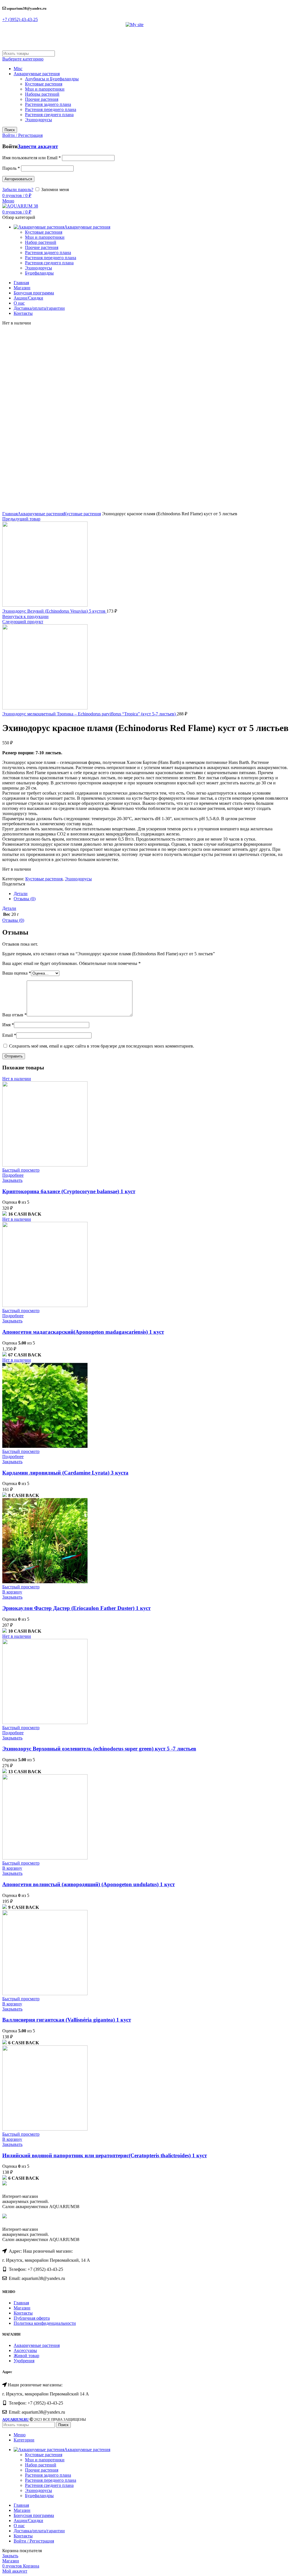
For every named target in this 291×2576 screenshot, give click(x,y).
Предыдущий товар (21, 519)
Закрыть (10, 2556)
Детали (21, 894)
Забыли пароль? (18, 189)
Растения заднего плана (48, 104)
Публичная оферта (32, 2318)
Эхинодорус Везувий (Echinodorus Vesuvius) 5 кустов (54, 611)
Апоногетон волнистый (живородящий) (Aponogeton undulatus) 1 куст (89, 1884)
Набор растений (41, 242)
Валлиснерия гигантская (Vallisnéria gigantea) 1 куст (67, 2020)
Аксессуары (25, 2350)
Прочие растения (42, 99)
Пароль (11, 168)
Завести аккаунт (38, 146)
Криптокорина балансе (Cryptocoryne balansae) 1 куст (69, 1191)
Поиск (10, 130)
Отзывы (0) (25, 899)
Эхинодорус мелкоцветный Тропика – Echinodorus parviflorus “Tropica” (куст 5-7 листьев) (90, 714)
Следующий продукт (23, 622)
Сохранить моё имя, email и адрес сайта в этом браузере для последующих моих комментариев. (102, 1046)
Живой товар (26, 2356)
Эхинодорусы (39, 120)
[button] (20, 19)
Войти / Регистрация (34, 2541)
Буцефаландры (39, 273)
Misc (18, 69)
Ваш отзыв (14, 1015)
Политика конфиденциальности (45, 2323)
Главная (10, 514)
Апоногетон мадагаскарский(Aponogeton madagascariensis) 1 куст (83, 1332)
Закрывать (12, 1180)
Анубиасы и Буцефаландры (52, 79)
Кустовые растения (44, 84)
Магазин (22, 2308)
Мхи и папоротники (45, 89)
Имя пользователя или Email (32, 158)
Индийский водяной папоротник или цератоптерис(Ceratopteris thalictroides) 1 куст (105, 2155)
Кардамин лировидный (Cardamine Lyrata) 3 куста (65, 1473)
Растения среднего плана (49, 115)
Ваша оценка (17, 973)
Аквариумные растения (37, 74)
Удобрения (24, 2361)
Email (9, 1035)
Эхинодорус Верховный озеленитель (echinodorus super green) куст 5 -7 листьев (99, 1749)
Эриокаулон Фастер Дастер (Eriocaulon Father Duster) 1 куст (76, 1608)
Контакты (23, 2313)
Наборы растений (42, 94)
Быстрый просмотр (21, 1170)
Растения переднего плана (51, 109)
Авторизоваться (18, 179)
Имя (8, 1025)
